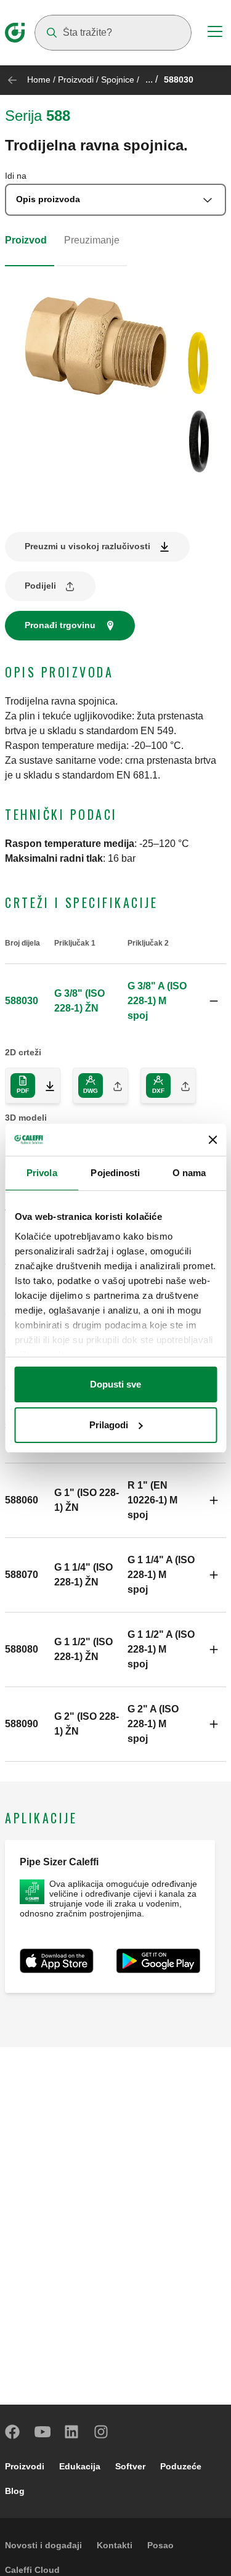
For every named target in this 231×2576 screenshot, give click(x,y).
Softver (130, 2466)
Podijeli (40, 586)
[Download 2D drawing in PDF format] (45, 1086)
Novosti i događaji (43, 2545)
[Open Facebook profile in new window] (13, 2432)
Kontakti (115, 2545)
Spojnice (118, 80)
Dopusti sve (115, 1384)
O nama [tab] (189, 1173)
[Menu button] (215, 33)
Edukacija (80, 2466)
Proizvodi (76, 80)
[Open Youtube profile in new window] (43, 2432)
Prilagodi (109, 1425)
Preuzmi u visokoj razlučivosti (87, 546)
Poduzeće (181, 2466)
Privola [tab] (42, 1173)
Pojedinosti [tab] (115, 1173)
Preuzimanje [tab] (92, 240)
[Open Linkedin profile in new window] (72, 2432)
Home (39, 80)
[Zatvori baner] (213, 1140)
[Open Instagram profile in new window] (102, 2432)
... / (152, 79)
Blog (15, 2491)
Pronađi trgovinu (60, 625)
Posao (160, 2545)
